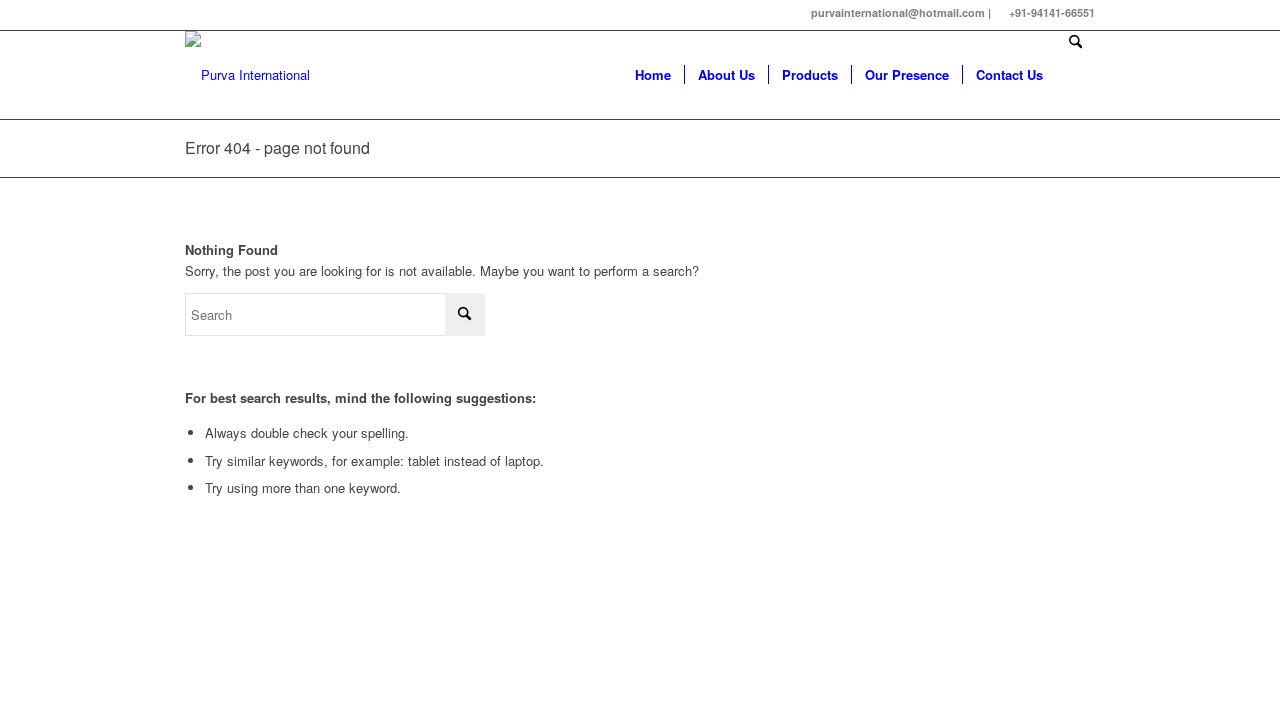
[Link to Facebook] (191, 15)
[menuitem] (653, 75)
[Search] (1075, 75)
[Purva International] (247, 75)
